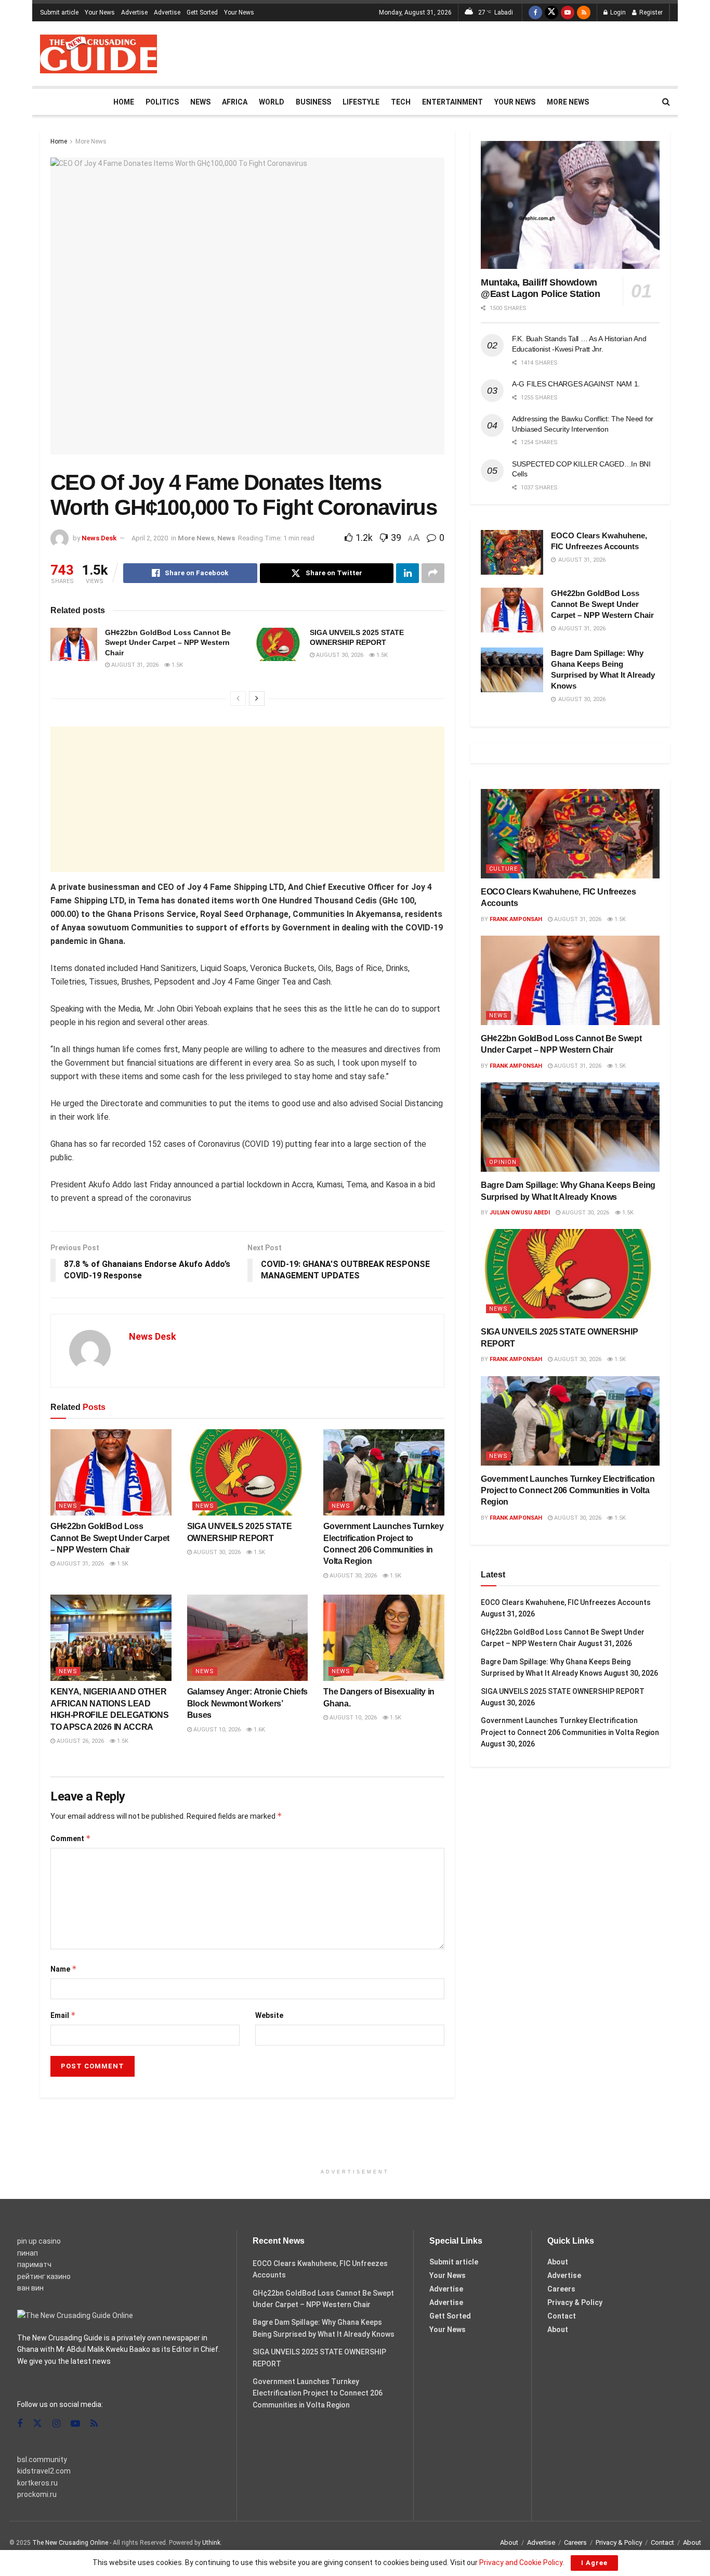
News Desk (99, 538)
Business (313, 102)
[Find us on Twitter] (551, 12)
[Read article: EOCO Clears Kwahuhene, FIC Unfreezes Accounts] (512, 552)
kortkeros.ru (37, 2483)
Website (269, 2015)
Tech (401, 102)
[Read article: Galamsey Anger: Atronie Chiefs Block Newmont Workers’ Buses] (248, 1638)
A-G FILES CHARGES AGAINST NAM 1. (576, 384)
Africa (235, 102)
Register (650, 12)
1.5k (176, 665)
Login (617, 12)
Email (63, 2015)
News (200, 102)
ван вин (30, 2288)
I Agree (594, 2563)
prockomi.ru (37, 2494)
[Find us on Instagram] (56, 2424)
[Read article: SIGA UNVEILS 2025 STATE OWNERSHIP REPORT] (279, 644)
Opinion (503, 1162)
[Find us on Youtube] (568, 12)
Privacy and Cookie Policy (521, 2562)
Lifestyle (361, 102)
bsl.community (42, 2460)
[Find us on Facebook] (535, 12)
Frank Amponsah (516, 919)
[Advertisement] (481, 52)
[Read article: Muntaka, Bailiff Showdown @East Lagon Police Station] (570, 205)
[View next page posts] (257, 698)
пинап (28, 2253)
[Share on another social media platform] (433, 573)
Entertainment (452, 102)
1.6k (259, 1730)
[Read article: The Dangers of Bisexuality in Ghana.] (384, 1638)
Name (64, 1969)
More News (568, 102)
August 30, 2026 (339, 655)
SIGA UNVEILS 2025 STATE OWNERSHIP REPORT (563, 1691)
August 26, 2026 (80, 1741)
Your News (100, 12)
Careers (561, 2289)
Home (124, 102)
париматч (34, 2264)
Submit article (59, 12)
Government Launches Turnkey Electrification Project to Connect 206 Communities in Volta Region (568, 1491)
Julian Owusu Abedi (520, 1213)
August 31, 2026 (134, 665)
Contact (562, 2316)
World (272, 102)
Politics (162, 102)
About (558, 2262)
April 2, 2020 (150, 538)
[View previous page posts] (238, 698)
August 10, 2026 (216, 1730)
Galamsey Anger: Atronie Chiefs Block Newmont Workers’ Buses (247, 1703)
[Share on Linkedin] (407, 573)
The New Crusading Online (70, 2543)
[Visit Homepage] (98, 54)
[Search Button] (666, 102)
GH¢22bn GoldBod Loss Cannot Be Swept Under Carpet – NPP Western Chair (168, 643)
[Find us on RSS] (584, 12)
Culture (503, 869)
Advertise (134, 12)
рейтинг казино (44, 2276)
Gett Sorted (202, 12)
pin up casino (39, 2241)
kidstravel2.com (44, 2471)
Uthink (211, 2543)
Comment (71, 1838)
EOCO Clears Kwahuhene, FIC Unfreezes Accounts (566, 1602)
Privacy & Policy (575, 2302)
